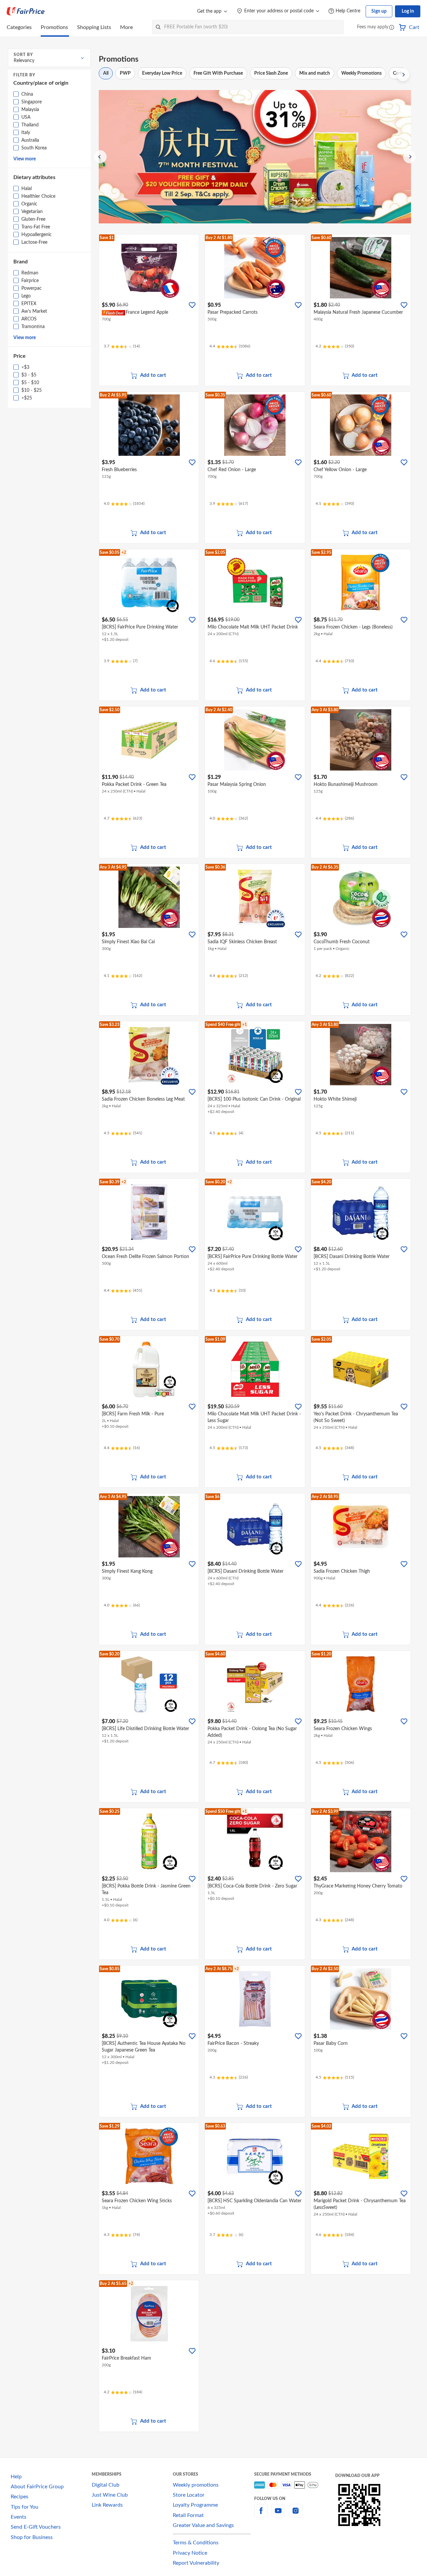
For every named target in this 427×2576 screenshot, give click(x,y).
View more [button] (25, 159)
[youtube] (278, 2515)
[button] (392, 28)
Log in (408, 11)
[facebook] (261, 2515)
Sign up (379, 11)
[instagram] (296, 2515)
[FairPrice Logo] (26, 11)
